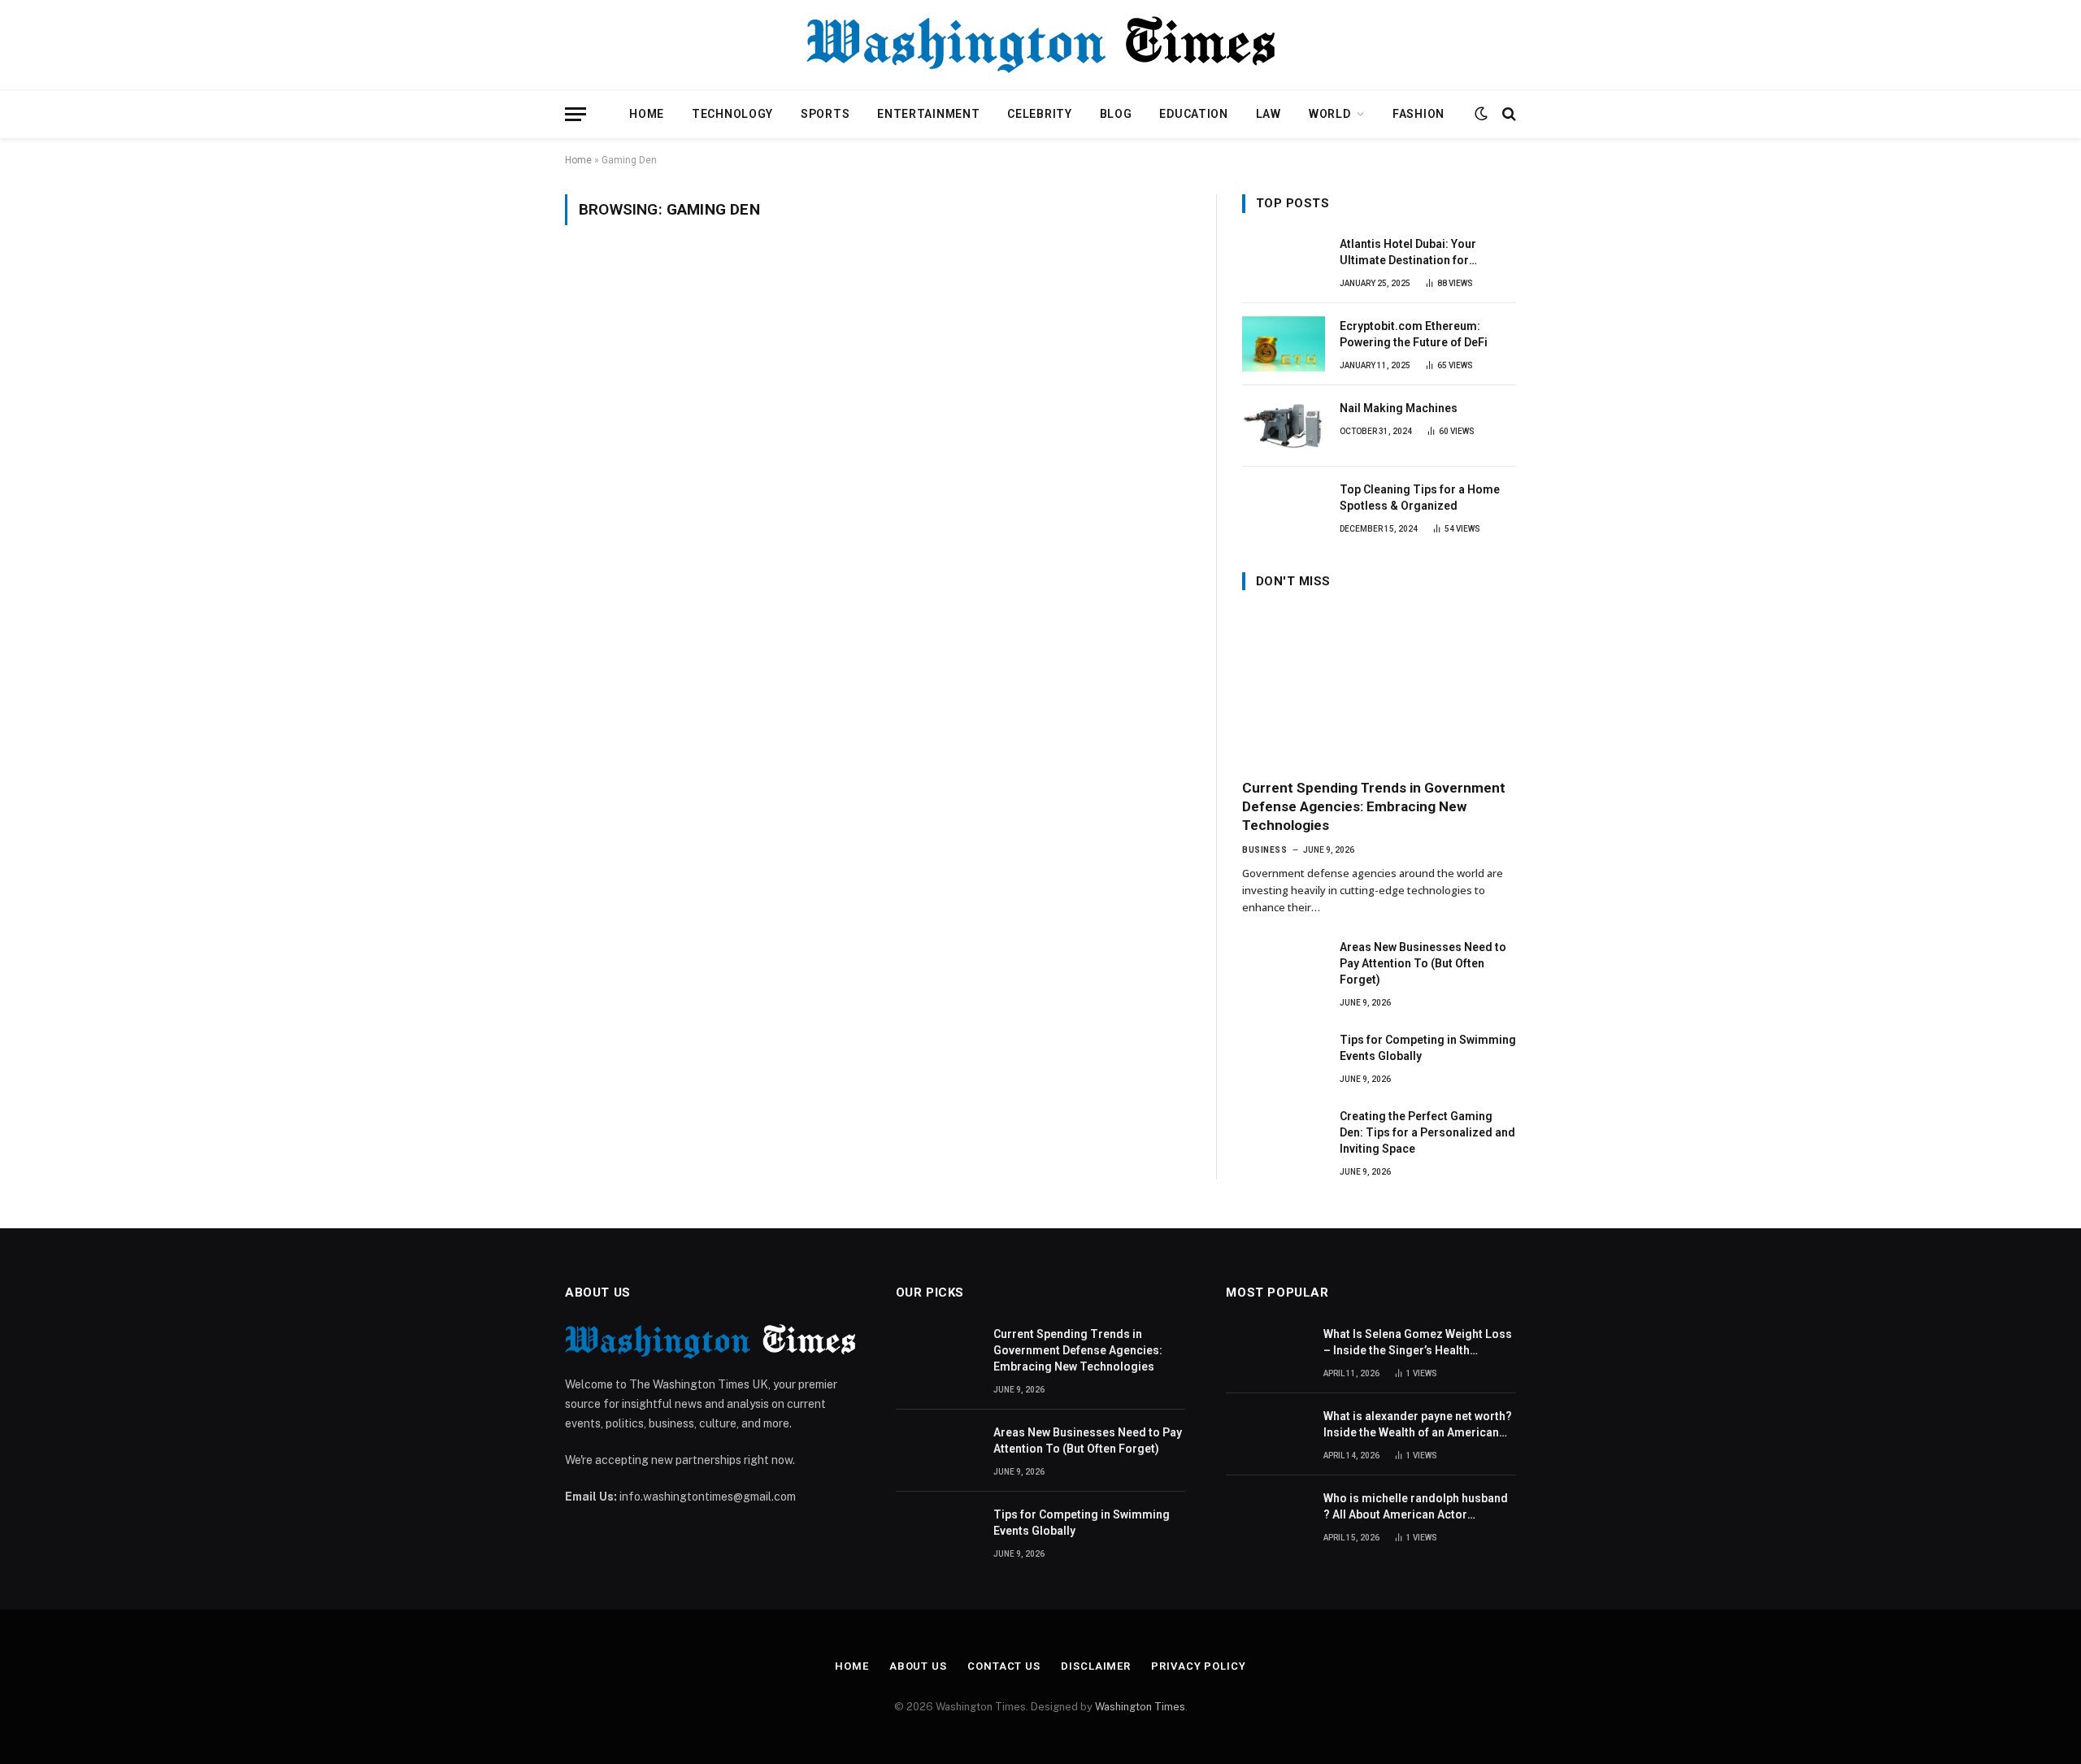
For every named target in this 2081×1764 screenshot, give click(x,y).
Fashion (1418, 114)
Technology (732, 114)
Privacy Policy (1199, 1666)
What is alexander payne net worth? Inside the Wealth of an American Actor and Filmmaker (1418, 1425)
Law (1269, 114)
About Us (918, 1666)
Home (647, 114)
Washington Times (1140, 1707)
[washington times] (1040, 45)
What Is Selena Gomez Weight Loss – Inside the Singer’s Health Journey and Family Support (1418, 1343)
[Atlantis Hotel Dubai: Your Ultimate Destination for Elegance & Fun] (1284, 262)
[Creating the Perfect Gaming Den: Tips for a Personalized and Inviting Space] (1284, 1134)
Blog (1116, 114)
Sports (825, 114)
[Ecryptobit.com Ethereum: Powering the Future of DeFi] (1284, 344)
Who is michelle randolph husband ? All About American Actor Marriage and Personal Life (1416, 1507)
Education (1193, 114)
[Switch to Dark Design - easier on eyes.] (1481, 114)
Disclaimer (1096, 1666)
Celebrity (1039, 114)
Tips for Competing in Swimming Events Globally (1428, 1048)
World (1330, 114)
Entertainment (928, 114)
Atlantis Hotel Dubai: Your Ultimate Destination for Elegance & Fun (1408, 253)
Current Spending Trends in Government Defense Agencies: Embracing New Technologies (1374, 806)
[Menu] (576, 114)
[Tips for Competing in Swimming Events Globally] (1284, 1058)
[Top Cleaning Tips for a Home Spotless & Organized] (1284, 507)
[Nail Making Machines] (1284, 426)
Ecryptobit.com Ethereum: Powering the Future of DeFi (1414, 334)
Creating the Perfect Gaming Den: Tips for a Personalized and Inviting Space (1427, 1132)
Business (1264, 850)
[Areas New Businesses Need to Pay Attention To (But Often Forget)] (1284, 965)
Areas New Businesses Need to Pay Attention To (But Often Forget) (1423, 963)
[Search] (1508, 114)
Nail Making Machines (1399, 408)
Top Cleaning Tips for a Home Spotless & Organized (1420, 497)
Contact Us (1004, 1666)
